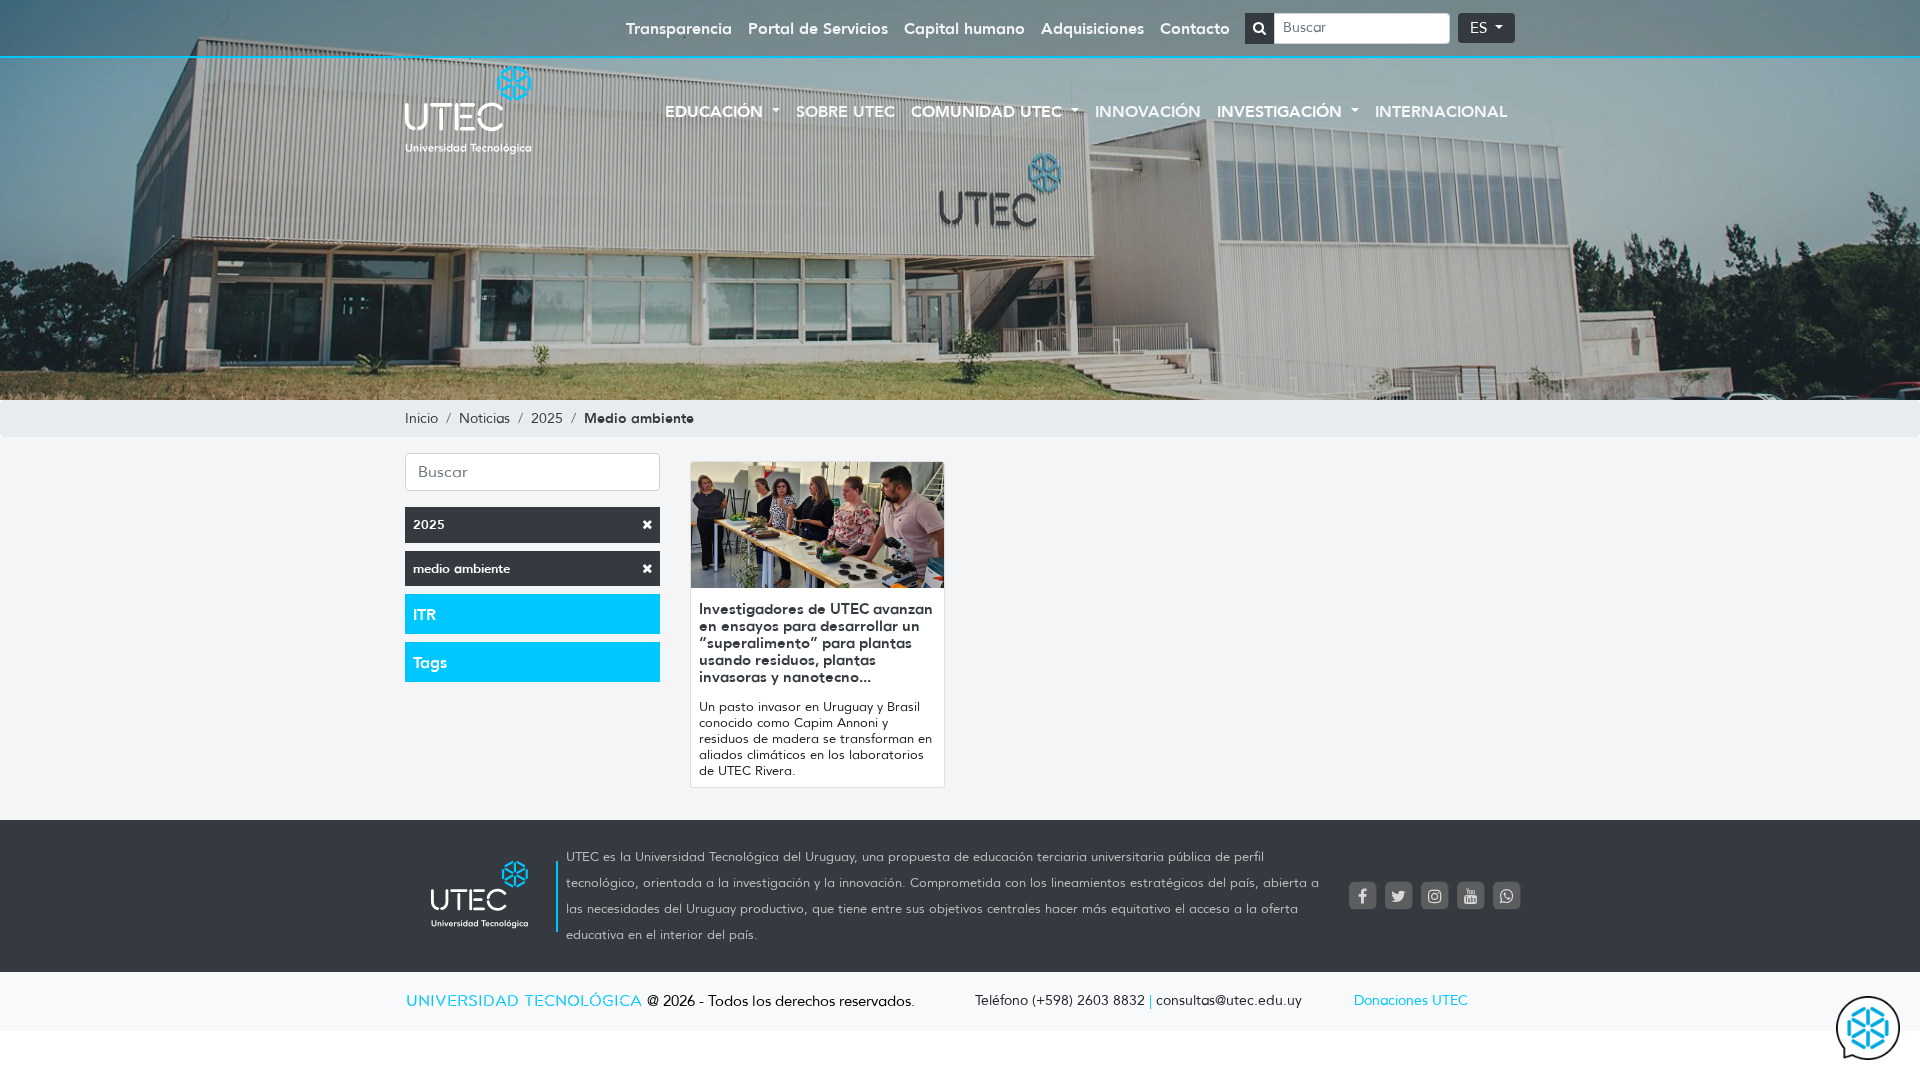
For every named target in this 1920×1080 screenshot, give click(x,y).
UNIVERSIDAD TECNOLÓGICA (524, 1001)
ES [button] (1480, 28)
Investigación (1282, 111)
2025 (429, 524)
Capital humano (964, 28)
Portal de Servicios (818, 28)
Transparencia (679, 28)
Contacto (1195, 28)
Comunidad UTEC (989, 111)
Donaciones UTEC (1411, 1000)
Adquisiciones (1092, 28)
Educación (716, 111)
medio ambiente (461, 568)
